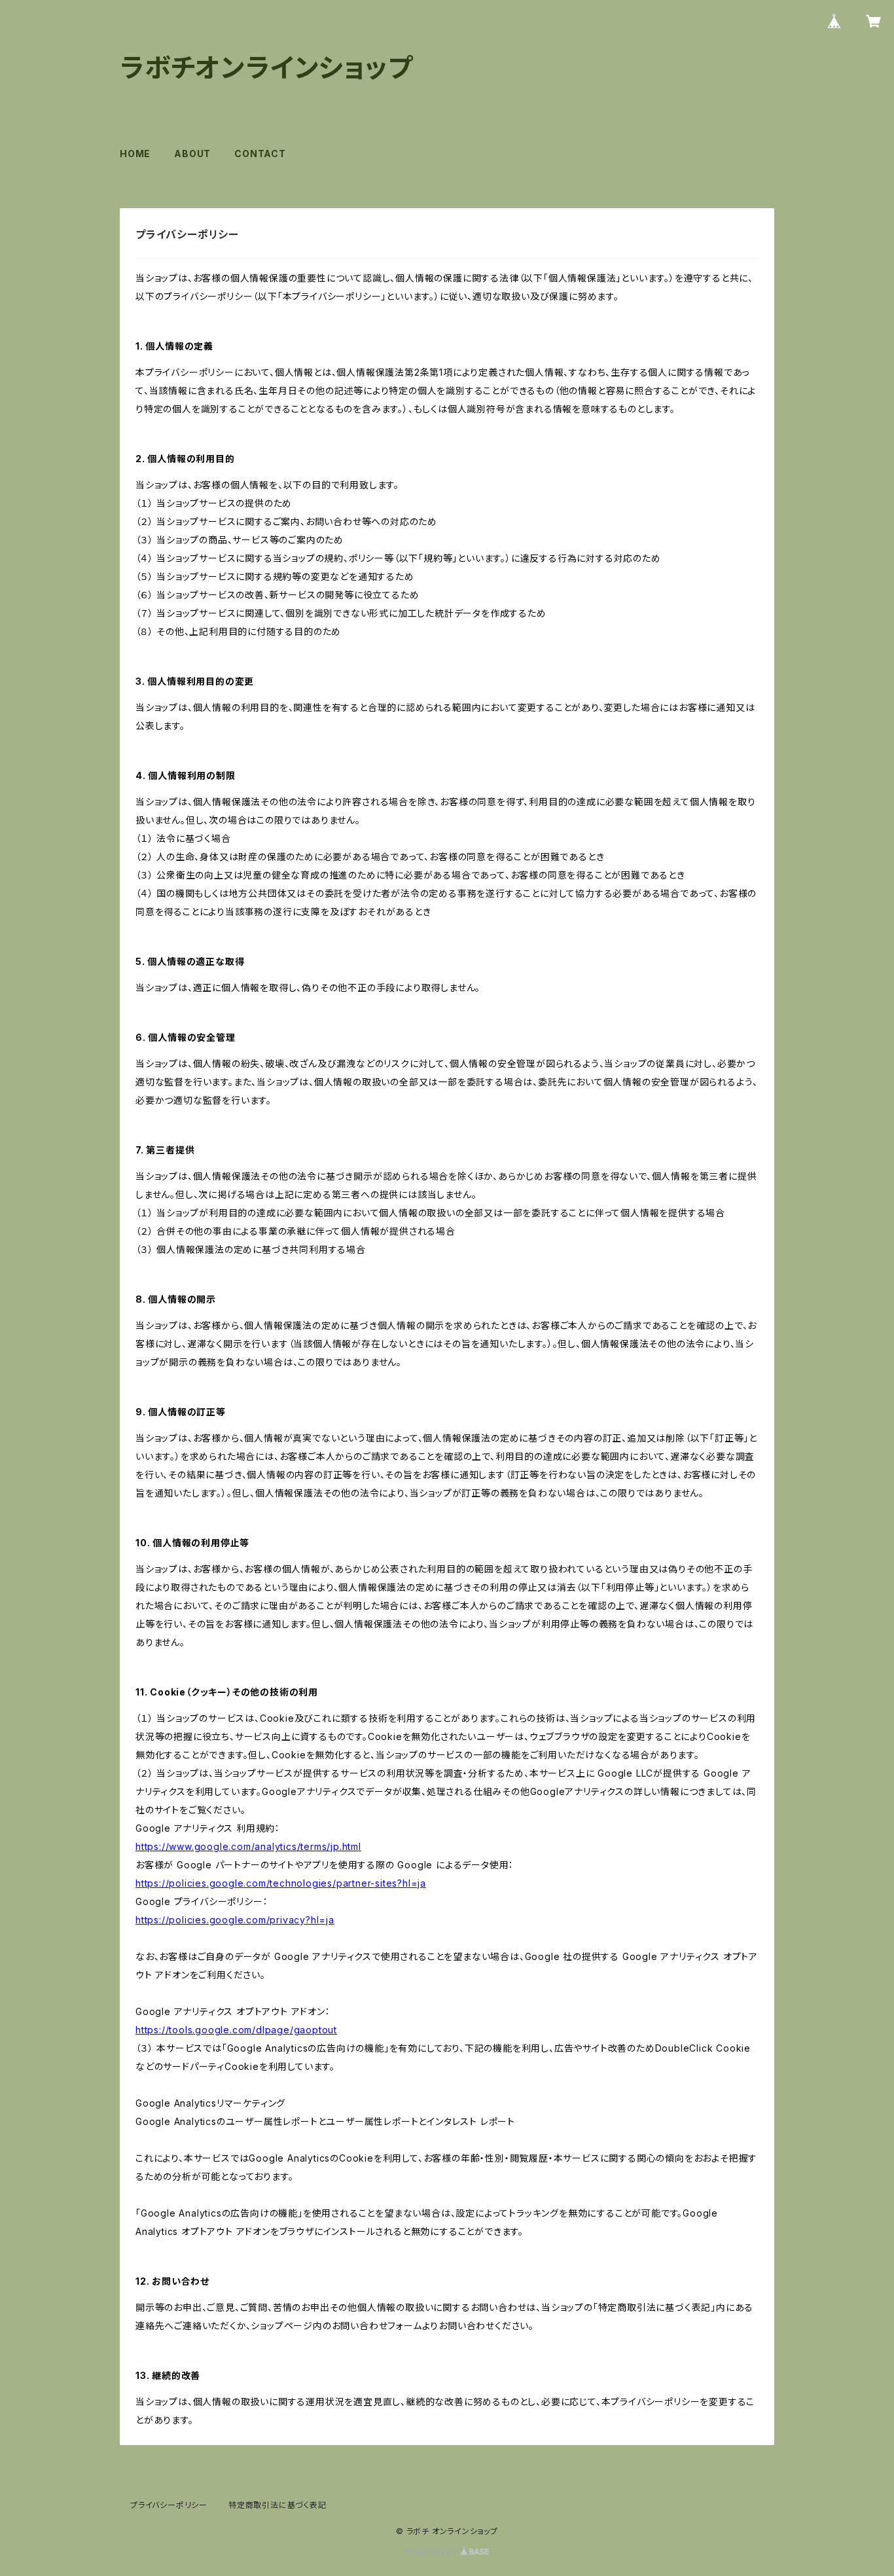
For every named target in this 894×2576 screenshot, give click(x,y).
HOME (135, 154)
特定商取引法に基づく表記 (277, 2505)
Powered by (433, 2552)
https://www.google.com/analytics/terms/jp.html (248, 1846)
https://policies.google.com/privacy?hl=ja (235, 1920)
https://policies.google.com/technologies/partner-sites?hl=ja (281, 1883)
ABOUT (192, 154)
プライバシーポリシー (169, 2505)
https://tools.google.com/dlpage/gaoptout (236, 2030)
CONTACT (260, 154)
